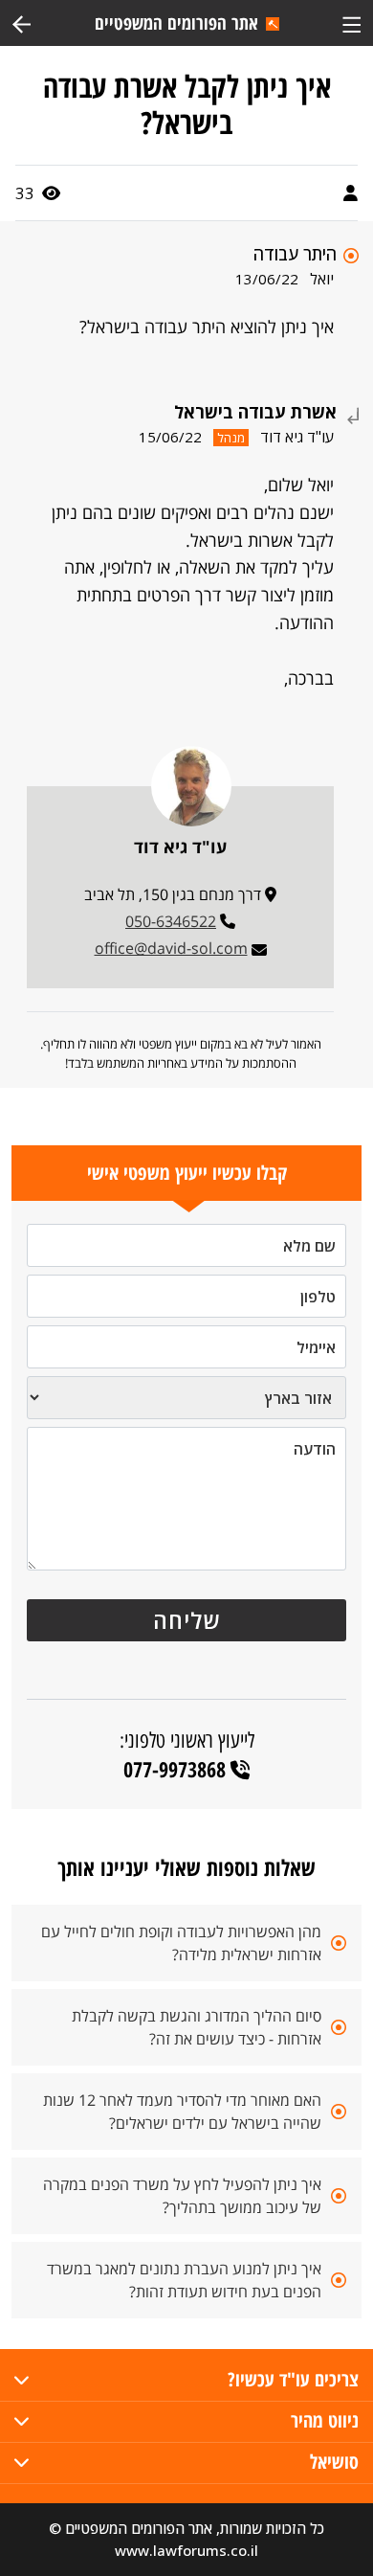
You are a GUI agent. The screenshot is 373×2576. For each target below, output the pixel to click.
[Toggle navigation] (351, 23)
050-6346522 (171, 921)
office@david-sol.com (171, 948)
